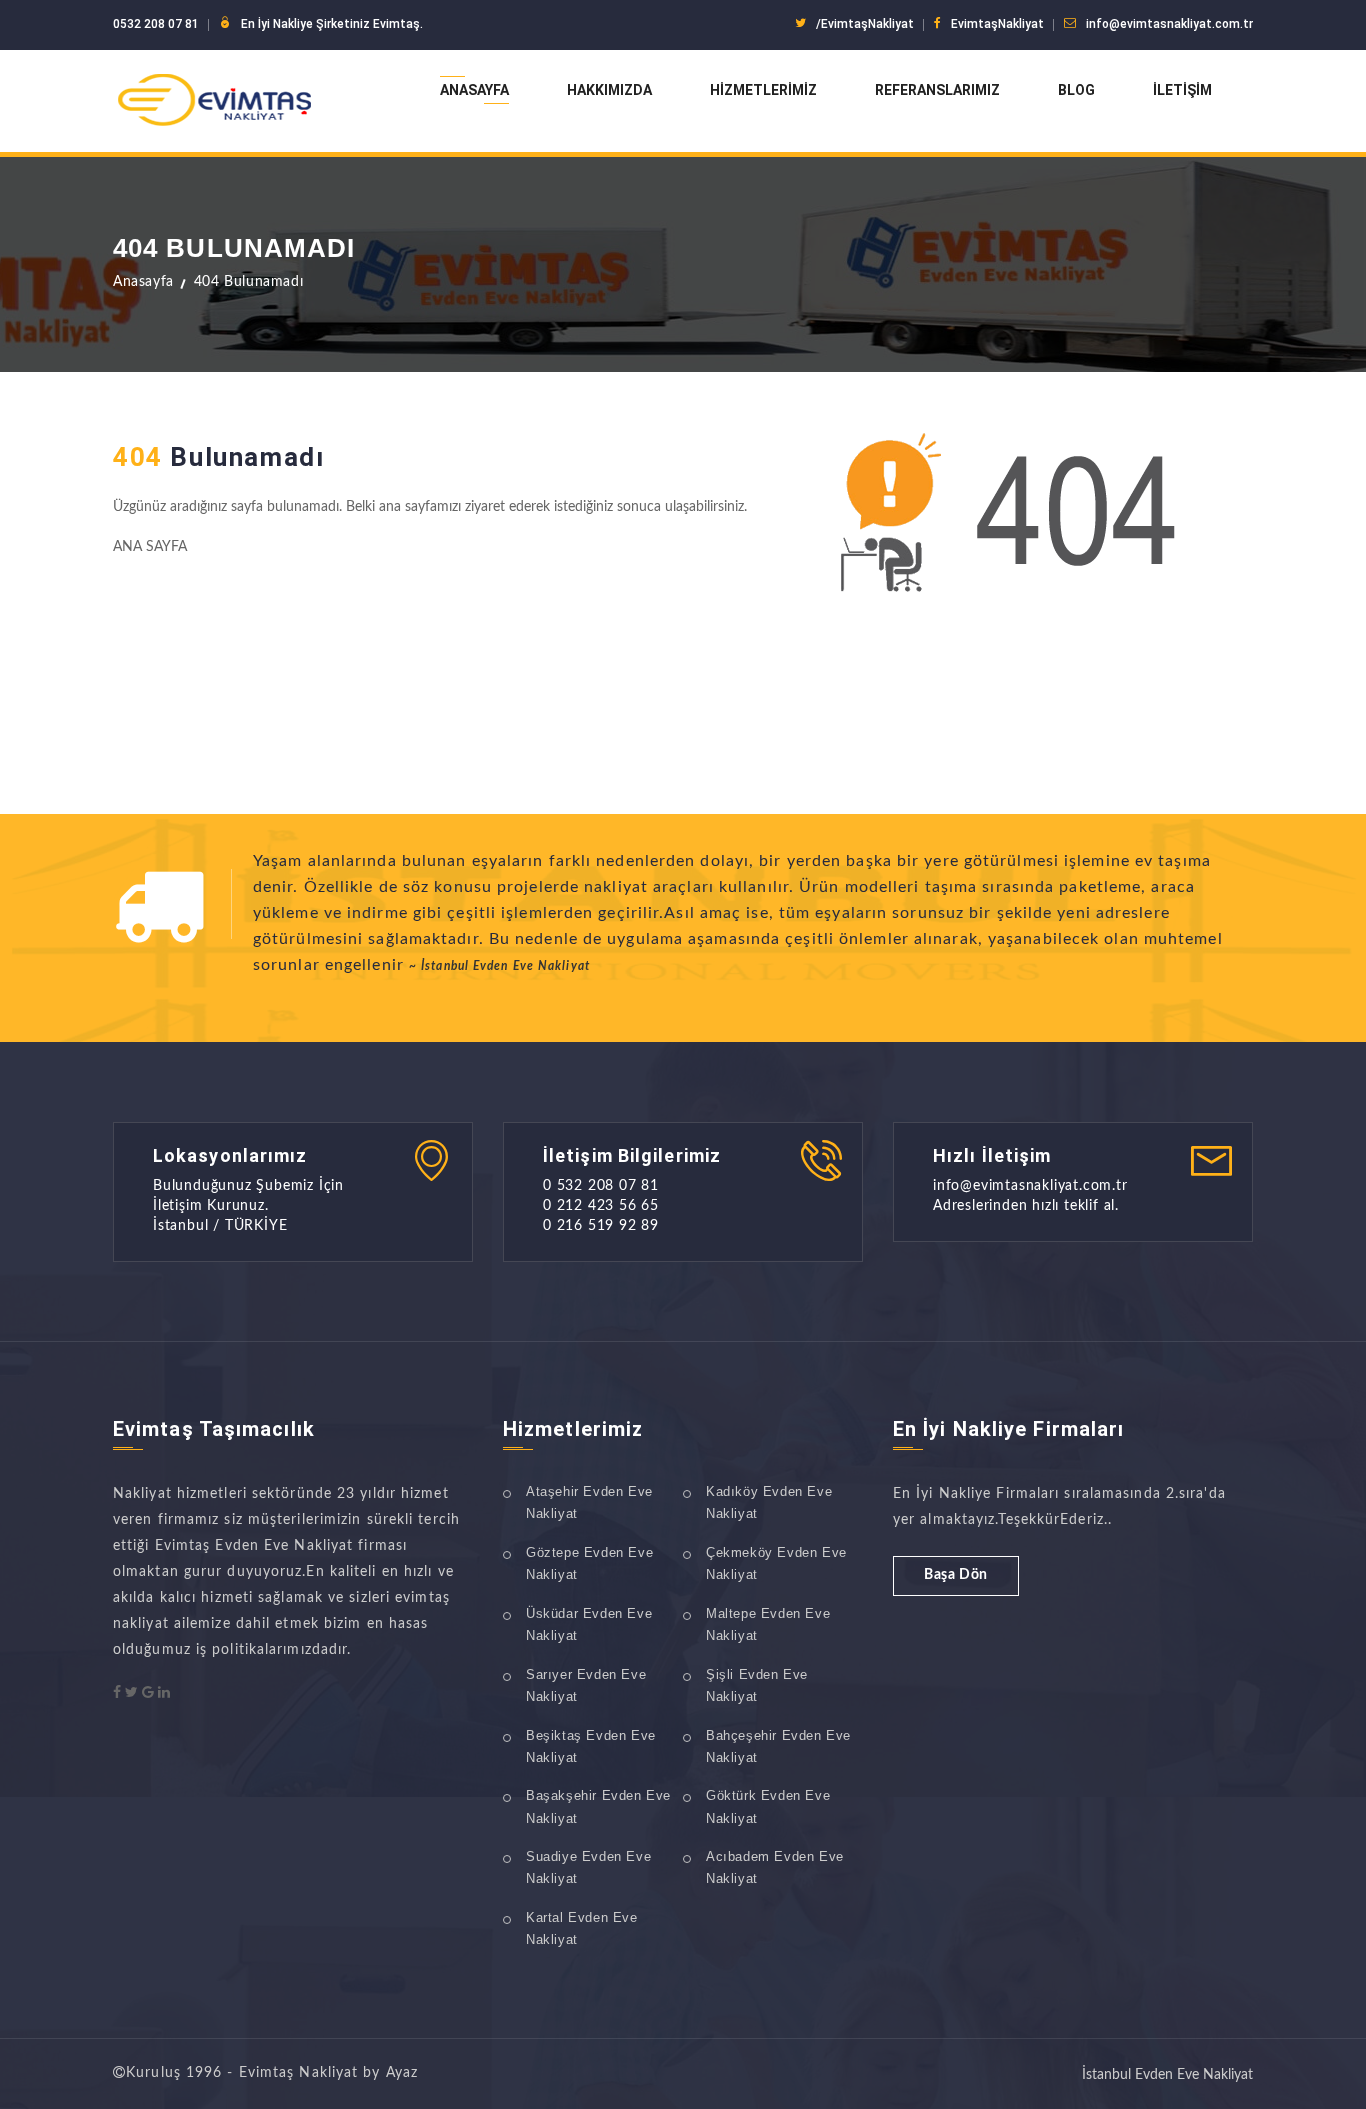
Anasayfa (474, 90)
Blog (1076, 90)
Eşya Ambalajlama (1006, 522)
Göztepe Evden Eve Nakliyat (589, 1563)
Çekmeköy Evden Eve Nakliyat (776, 1563)
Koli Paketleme (750, 277)
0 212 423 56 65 (601, 1206)
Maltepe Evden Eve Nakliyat (768, 1624)
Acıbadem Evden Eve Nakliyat (775, 1867)
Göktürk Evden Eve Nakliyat (768, 1806)
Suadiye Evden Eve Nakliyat (588, 1867)
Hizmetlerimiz (763, 90)
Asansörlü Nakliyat (763, 412)
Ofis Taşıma (741, 367)
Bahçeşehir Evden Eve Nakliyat (778, 1746)
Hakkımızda (609, 90)
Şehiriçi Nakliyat (755, 322)
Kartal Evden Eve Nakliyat (582, 1928)
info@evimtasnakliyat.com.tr (1169, 24)
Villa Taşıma (986, 387)
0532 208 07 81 (156, 24)
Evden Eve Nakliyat (765, 187)
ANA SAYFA (150, 547)
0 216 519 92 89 (601, 1226)
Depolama (737, 232)
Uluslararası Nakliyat (768, 457)
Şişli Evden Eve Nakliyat (757, 1685)
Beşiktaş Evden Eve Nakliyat (591, 1746)
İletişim (1182, 90)
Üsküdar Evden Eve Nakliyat (589, 1624)
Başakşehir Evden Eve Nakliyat (598, 1806)
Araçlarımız (984, 477)
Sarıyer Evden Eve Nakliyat (586, 1685)
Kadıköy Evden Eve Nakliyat (769, 1502)
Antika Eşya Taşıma (1009, 432)
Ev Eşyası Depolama (1012, 252)
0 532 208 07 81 (601, 1186)
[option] (753, 916)
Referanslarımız (937, 90)
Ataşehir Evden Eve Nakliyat (589, 1502)
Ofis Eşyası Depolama (1017, 297)
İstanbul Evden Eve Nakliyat (1167, 2075)
